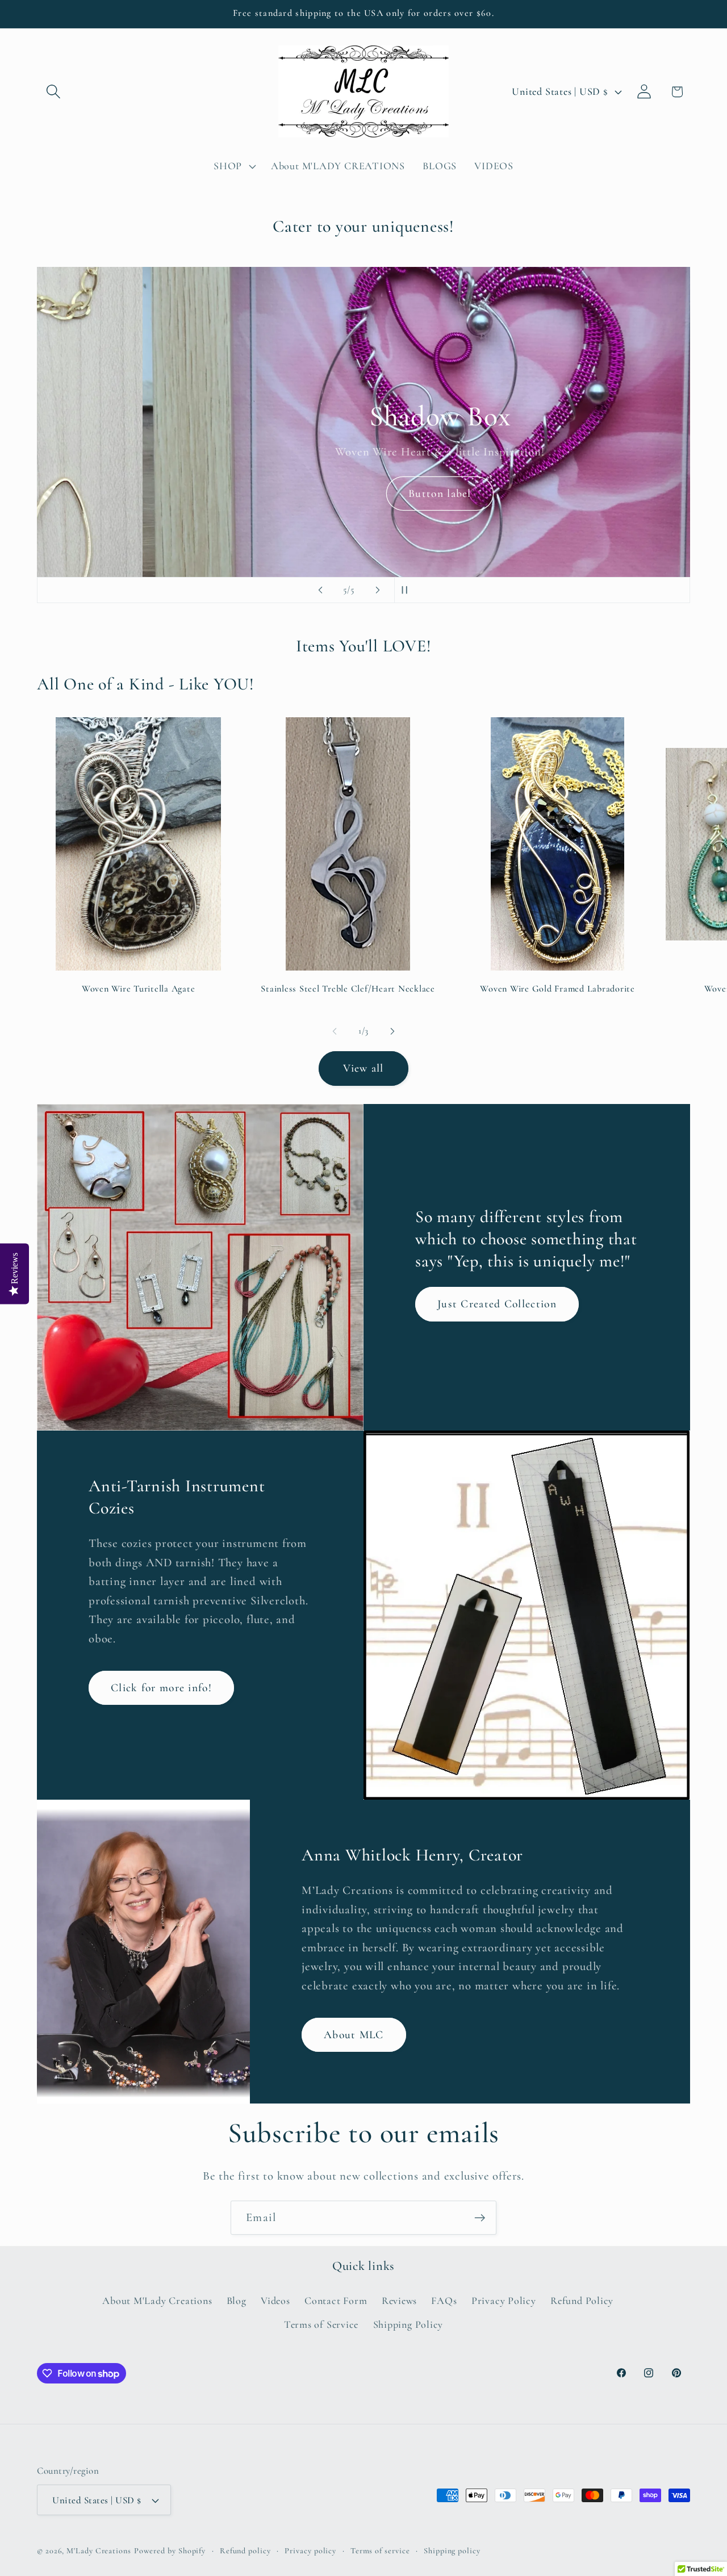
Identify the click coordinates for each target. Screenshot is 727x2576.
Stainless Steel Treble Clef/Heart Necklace (348, 989)
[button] (53, 92)
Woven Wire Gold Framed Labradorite (557, 989)
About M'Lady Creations (157, 2301)
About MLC (354, 2034)
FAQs (444, 2301)
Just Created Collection (497, 1304)
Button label (364, 494)
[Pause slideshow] (407, 590)
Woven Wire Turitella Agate (139, 989)
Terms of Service (321, 2324)
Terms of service (380, 2551)
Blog (237, 2301)
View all (363, 1068)
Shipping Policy (408, 2324)
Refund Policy (582, 2301)
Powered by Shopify (170, 2551)
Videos (275, 2301)
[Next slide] (378, 590)
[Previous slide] (320, 590)
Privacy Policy (504, 2301)
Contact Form (336, 2301)
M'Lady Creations (99, 2551)
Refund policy (245, 2551)
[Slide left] (335, 1031)
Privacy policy (310, 2551)
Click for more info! (161, 1687)
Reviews (399, 2301)
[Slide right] (392, 1031)
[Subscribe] (480, 2218)
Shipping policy (452, 2551)
